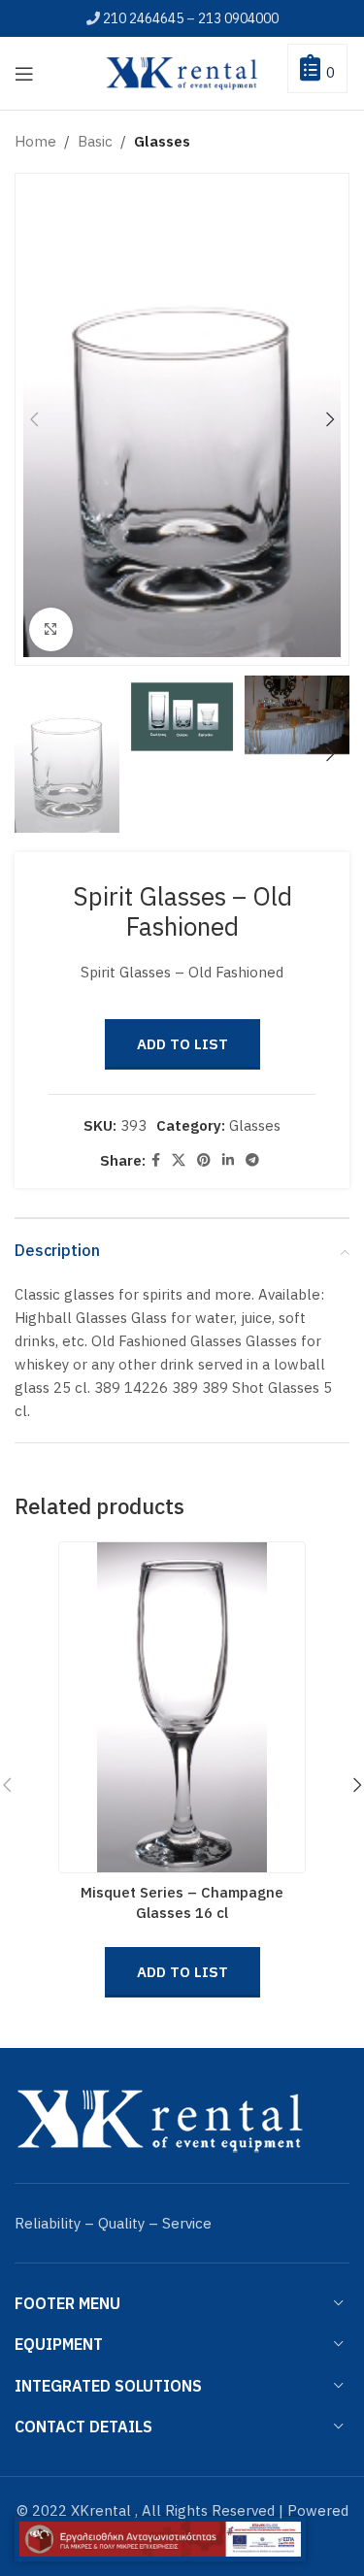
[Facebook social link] (156, 1160)
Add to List (182, 1044)
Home (35, 141)
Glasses (162, 141)
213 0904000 (238, 18)
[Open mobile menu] (24, 74)
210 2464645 (143, 18)
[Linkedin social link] (228, 1160)
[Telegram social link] (252, 1160)
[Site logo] (182, 71)
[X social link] (179, 1160)
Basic (95, 141)
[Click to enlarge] (51, 629)
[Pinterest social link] (204, 1160)
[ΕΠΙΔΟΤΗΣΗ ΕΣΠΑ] (160, 2539)
